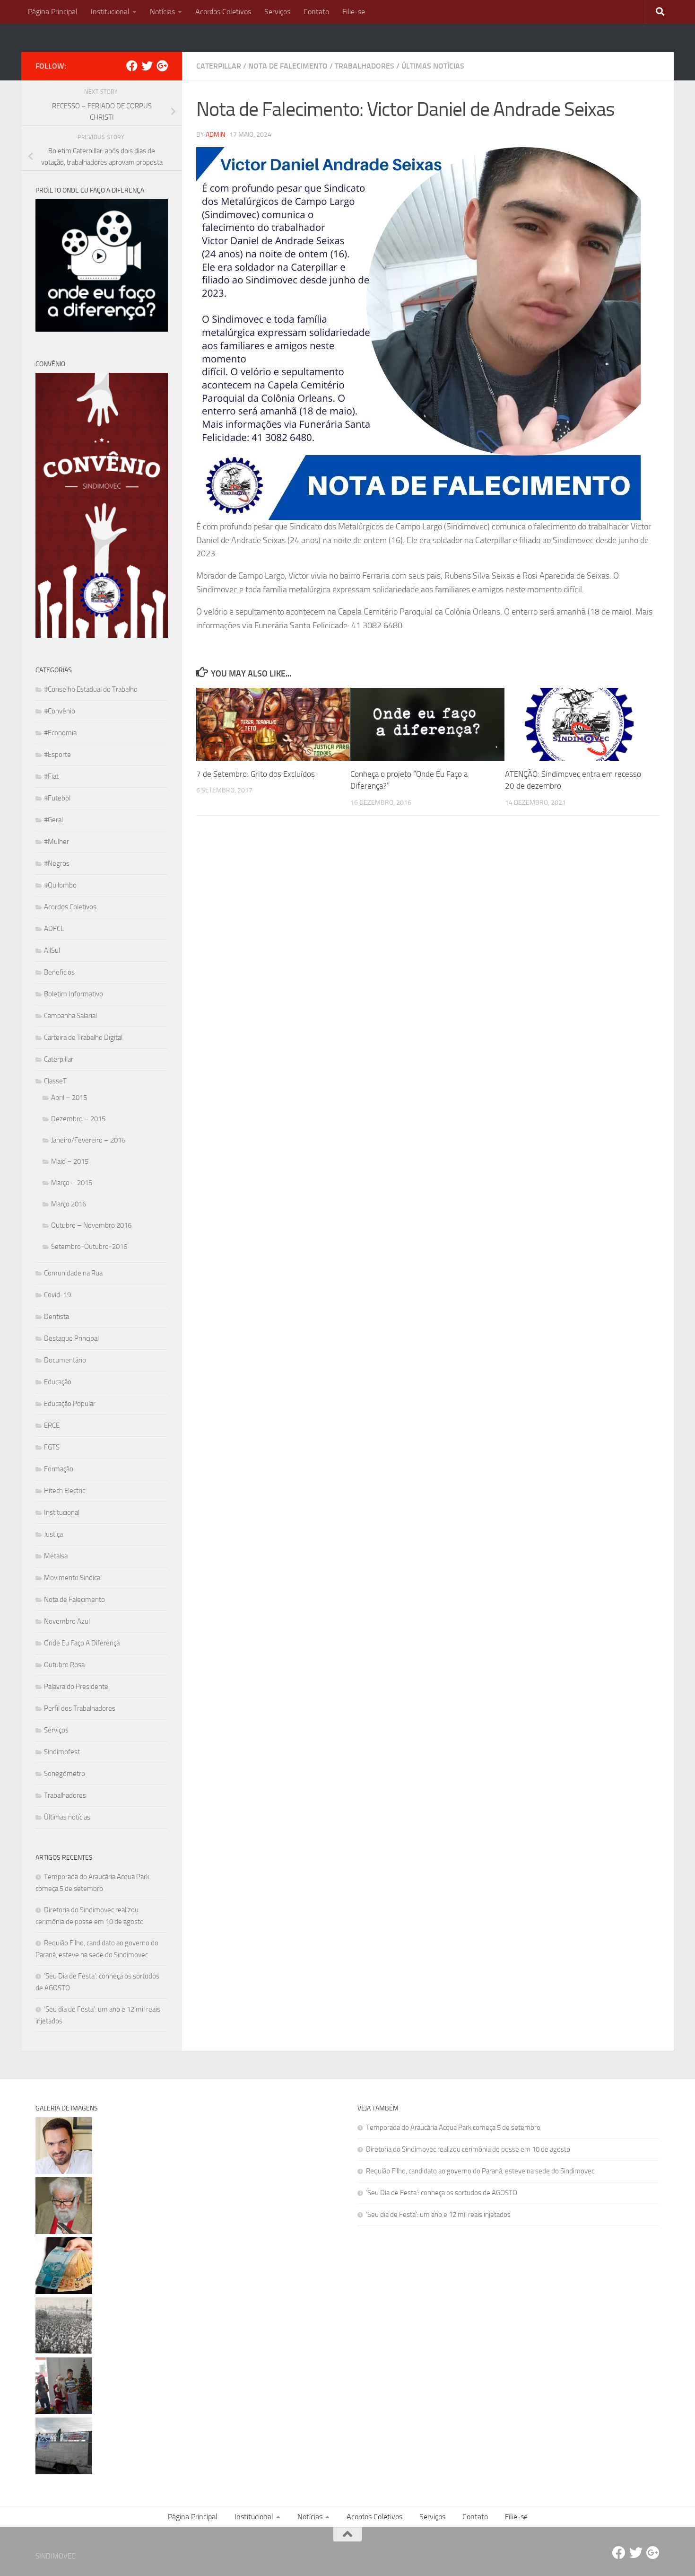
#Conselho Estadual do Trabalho (91, 689)
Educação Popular (70, 1404)
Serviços (277, 12)
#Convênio (60, 711)
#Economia (60, 733)
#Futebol (57, 798)
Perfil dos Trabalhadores (80, 1708)
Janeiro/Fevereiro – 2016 (88, 1140)
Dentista (56, 1317)
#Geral (53, 820)
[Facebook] (132, 66)
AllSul (52, 950)
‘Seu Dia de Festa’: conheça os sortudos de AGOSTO (442, 2193)
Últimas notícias (433, 66)
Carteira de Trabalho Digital (83, 1037)
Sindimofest (62, 1752)
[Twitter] (147, 66)
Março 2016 (69, 1204)
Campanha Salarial (70, 1016)
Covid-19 (57, 1295)
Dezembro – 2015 (78, 1119)
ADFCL (54, 929)
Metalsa (56, 1556)
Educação (58, 1382)
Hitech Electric (65, 1491)
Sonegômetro (65, 1774)
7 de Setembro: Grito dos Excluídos (256, 774)
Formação (59, 1469)
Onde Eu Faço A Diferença (82, 1643)
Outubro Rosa (64, 1665)
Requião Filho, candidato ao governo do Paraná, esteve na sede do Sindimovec (480, 2171)
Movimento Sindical (73, 1578)
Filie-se (354, 12)
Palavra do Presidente (76, 1687)
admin (215, 135)
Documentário (65, 1360)
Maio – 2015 (70, 1161)
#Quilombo (60, 885)
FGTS (52, 1447)
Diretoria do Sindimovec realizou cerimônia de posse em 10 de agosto (468, 2149)
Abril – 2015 (69, 1098)
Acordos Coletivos (223, 12)
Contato (316, 12)
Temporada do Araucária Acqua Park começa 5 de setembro (453, 2128)
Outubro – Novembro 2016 (91, 1225)
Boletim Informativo (74, 994)
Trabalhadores (365, 66)
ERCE (52, 1425)
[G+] (162, 66)
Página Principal (53, 12)
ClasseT (55, 1081)
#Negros (57, 863)
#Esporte (57, 755)
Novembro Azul (67, 1621)
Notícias (162, 12)
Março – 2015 (72, 1183)
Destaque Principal (71, 1338)
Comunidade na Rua (73, 1273)
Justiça (53, 1534)
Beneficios (59, 972)
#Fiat (51, 776)
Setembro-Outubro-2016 (89, 1247)
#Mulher (56, 842)
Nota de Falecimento (288, 66)
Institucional (110, 12)
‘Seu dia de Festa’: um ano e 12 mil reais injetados (438, 2215)
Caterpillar (219, 66)
